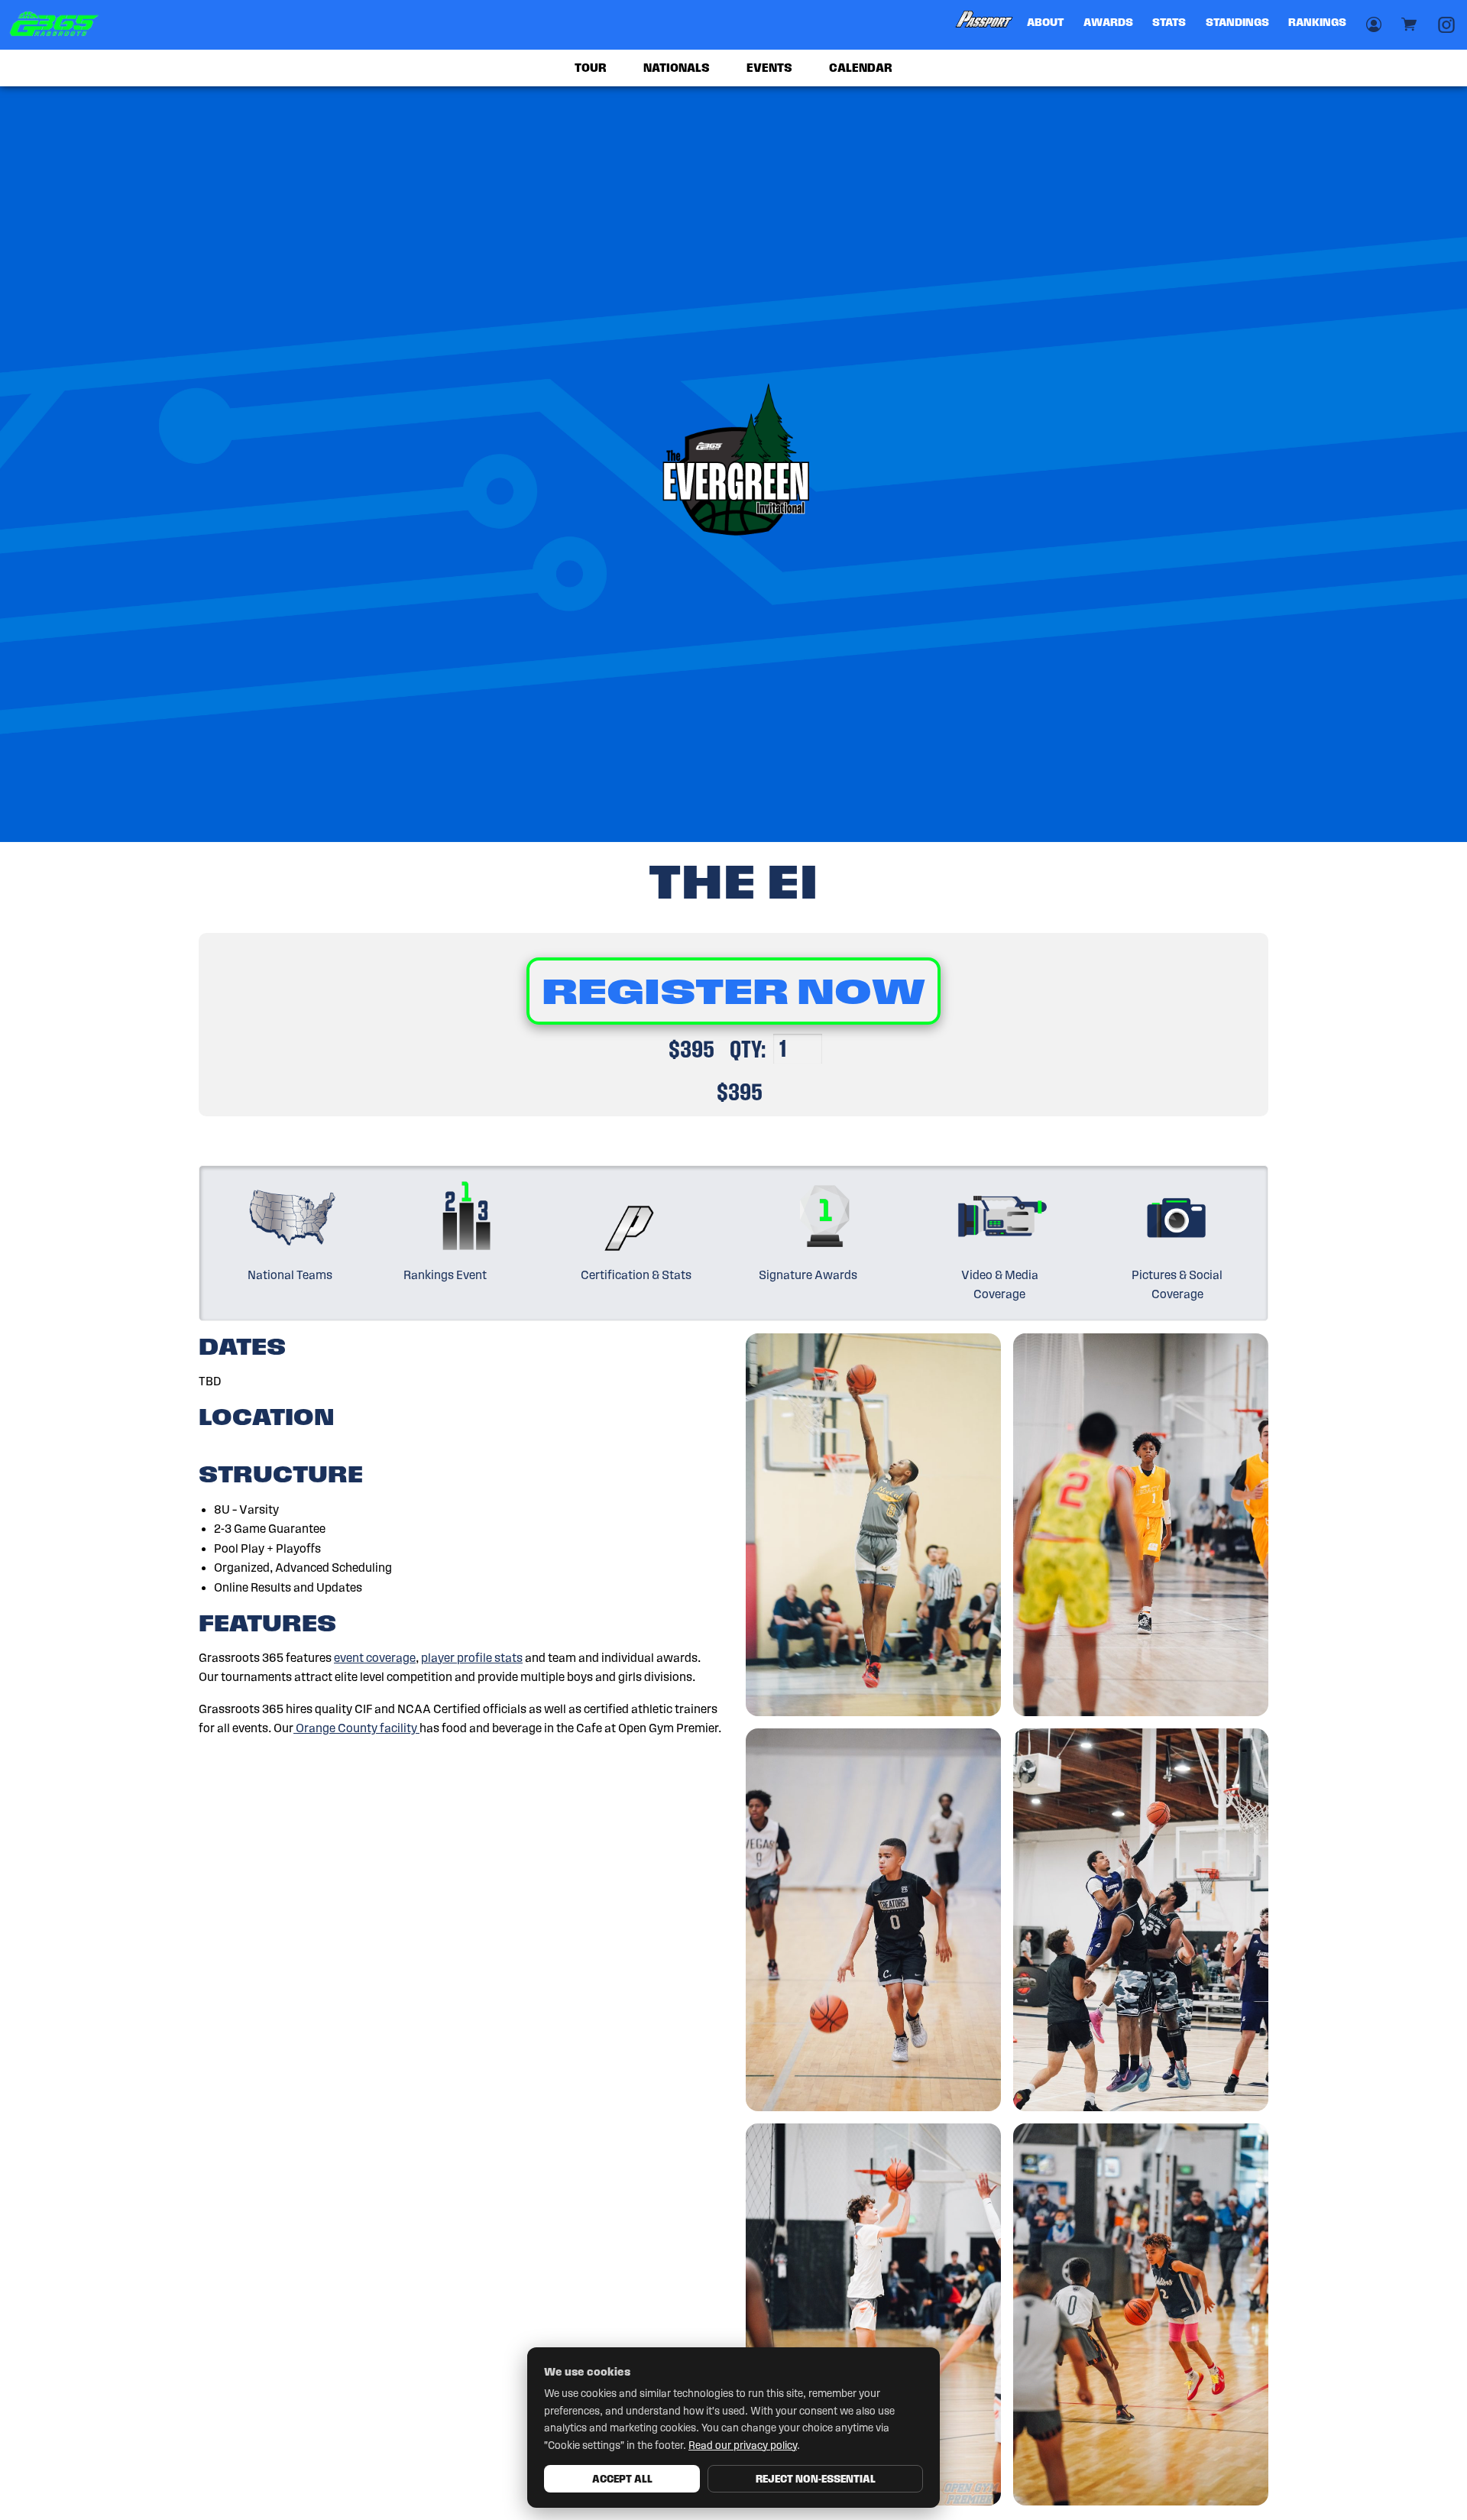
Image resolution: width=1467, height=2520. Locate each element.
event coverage (375, 1658)
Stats (1169, 22)
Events (769, 68)
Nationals (677, 68)
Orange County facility (356, 1728)
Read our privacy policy (743, 2446)
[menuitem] (985, 25)
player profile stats (472, 1658)
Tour (591, 68)
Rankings (1317, 22)
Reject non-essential (816, 2479)
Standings (1237, 22)
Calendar (861, 68)
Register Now (733, 991)
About (1045, 22)
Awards (1108, 22)
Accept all (622, 2479)
